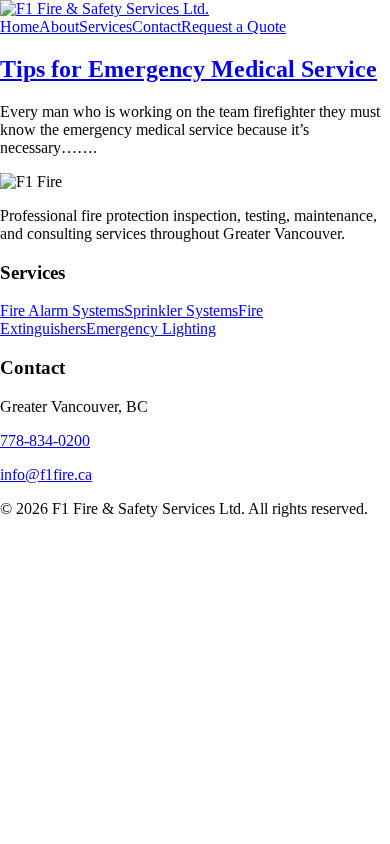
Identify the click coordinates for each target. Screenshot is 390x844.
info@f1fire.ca (46, 474)
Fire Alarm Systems (62, 310)
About (59, 26)
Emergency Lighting (151, 328)
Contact (156, 26)
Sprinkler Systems (181, 310)
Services (105, 26)
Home (19, 26)
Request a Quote (233, 26)
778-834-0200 (45, 440)
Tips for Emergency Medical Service (188, 69)
